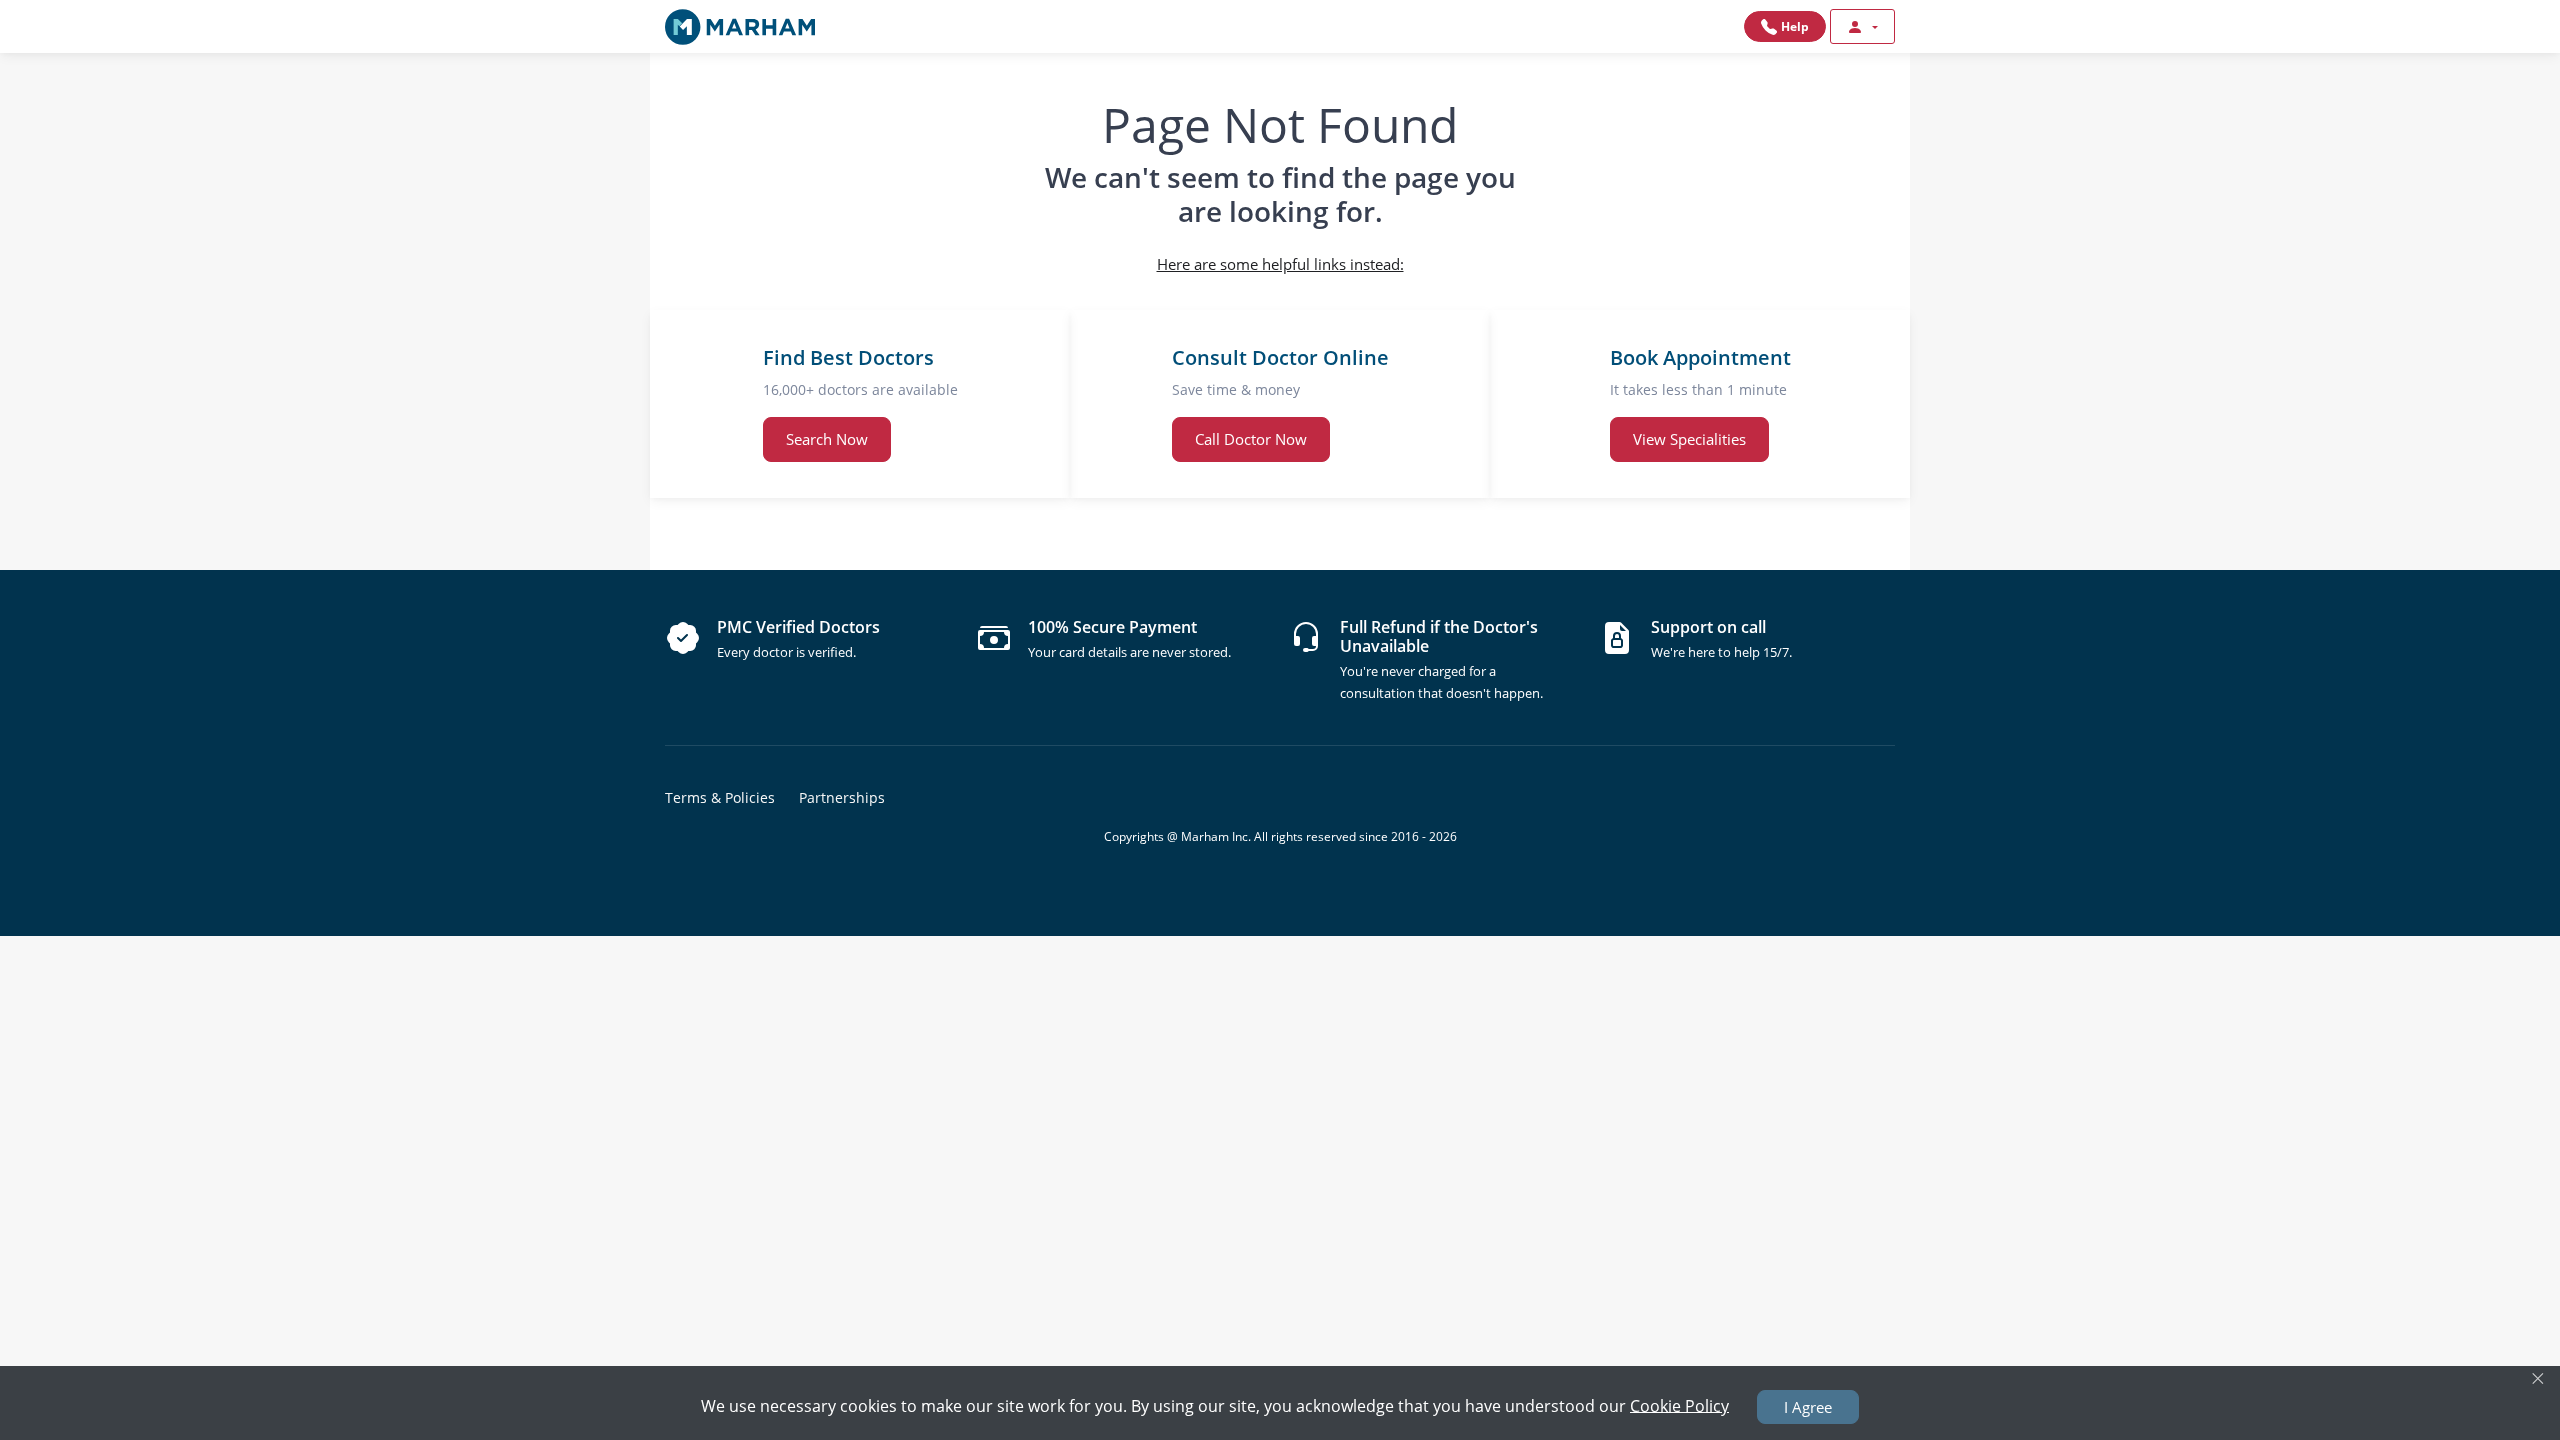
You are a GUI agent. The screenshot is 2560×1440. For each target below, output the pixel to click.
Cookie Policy (1679, 1405)
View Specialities (1689, 439)
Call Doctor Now (1251, 439)
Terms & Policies (720, 797)
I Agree (1808, 1407)
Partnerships (842, 797)
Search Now (827, 439)
